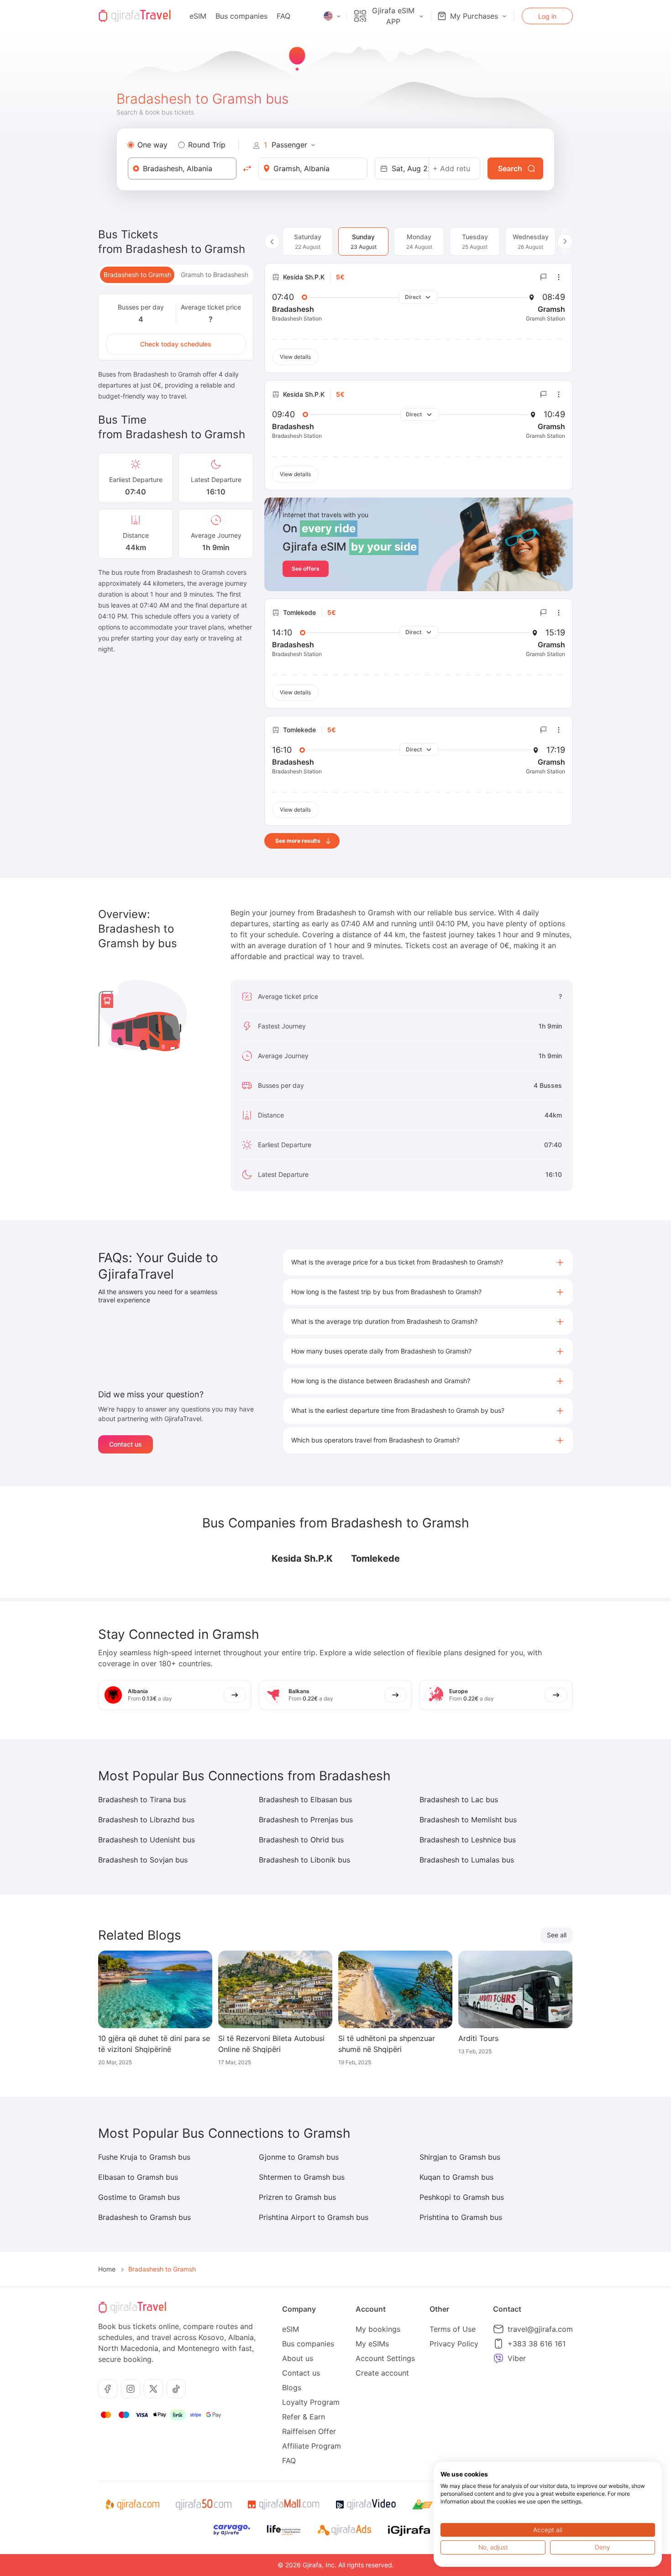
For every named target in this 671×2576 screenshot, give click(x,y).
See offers (306, 569)
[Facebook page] (108, 2389)
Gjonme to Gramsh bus (299, 2157)
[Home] (135, 16)
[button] (428, 1262)
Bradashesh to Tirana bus (142, 1800)
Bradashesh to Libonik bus (304, 1860)
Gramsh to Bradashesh (215, 275)
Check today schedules (176, 344)
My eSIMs (372, 2344)
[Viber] (498, 2358)
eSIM (198, 16)
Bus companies (241, 16)
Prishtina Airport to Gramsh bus (314, 2217)
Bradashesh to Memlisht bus (468, 1820)
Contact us (126, 1444)
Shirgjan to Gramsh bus (460, 2157)
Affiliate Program (312, 2446)
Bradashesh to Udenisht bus (147, 1840)
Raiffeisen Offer (309, 2431)
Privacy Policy (454, 2344)
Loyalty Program (311, 2402)
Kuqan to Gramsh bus (456, 2177)
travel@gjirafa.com (540, 2329)
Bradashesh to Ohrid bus (301, 1840)
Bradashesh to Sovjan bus (143, 1860)
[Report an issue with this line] (544, 277)
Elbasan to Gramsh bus (138, 2177)
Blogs (292, 2387)
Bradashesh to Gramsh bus (144, 2217)
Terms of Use (453, 2329)
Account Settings (385, 2358)
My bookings (378, 2329)
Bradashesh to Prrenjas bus (306, 1820)
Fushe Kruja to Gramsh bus (144, 2157)
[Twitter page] (153, 2389)
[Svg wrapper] (132, 2505)
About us (298, 2358)
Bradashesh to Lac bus (459, 1800)
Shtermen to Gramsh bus (302, 2177)
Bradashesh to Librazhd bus (146, 1820)
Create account (382, 2373)
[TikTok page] (176, 2389)
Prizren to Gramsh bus (297, 2197)
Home (107, 2269)
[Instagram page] (131, 2389)
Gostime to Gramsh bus (139, 2197)
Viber (517, 2358)
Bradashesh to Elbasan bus (305, 1800)
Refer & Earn (304, 2417)
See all (557, 1935)
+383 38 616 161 (537, 2344)
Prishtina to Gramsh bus (461, 2217)
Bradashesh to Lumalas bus (467, 1860)
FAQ (283, 16)
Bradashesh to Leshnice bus (468, 1840)
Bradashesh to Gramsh (137, 275)
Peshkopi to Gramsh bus (462, 2197)
